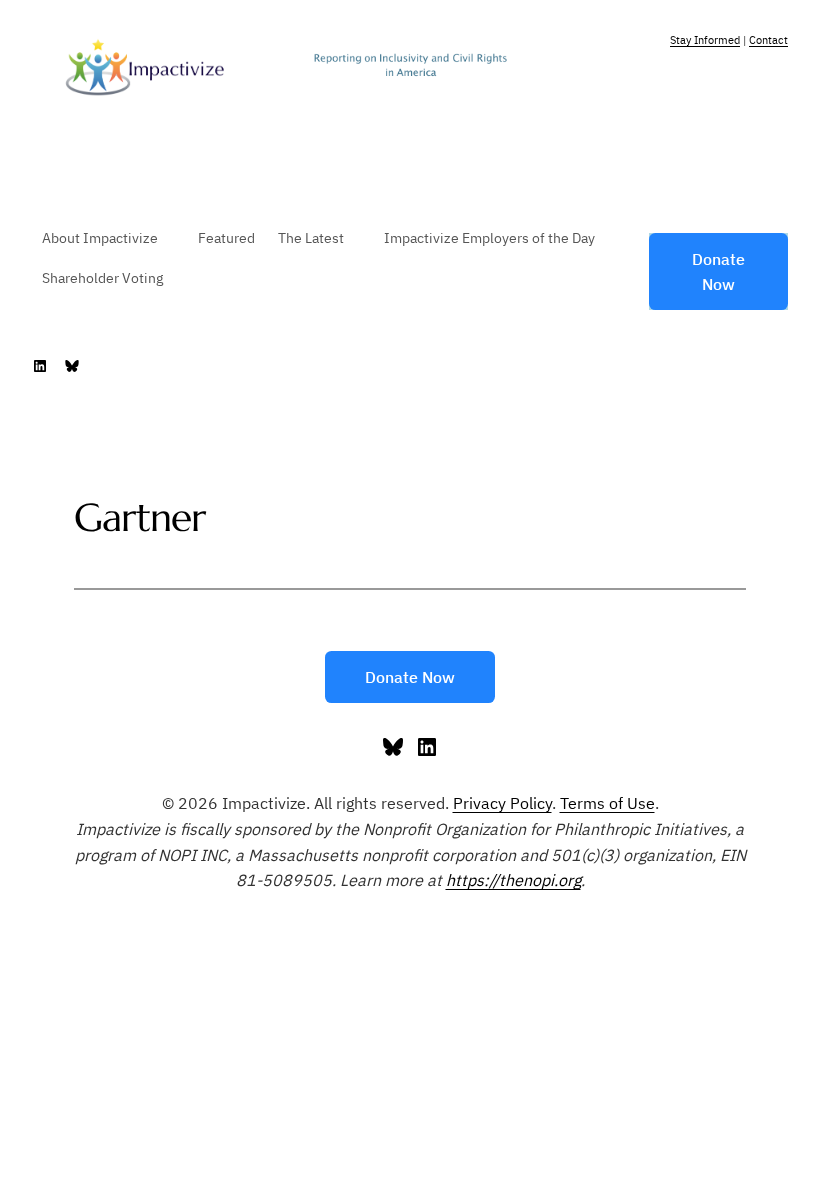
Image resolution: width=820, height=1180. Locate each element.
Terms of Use (607, 803)
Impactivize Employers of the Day (489, 238)
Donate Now (718, 271)
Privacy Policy (502, 803)
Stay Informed (705, 40)
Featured (226, 238)
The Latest (311, 238)
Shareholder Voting (102, 278)
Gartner (140, 517)
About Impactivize (100, 238)
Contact (768, 40)
